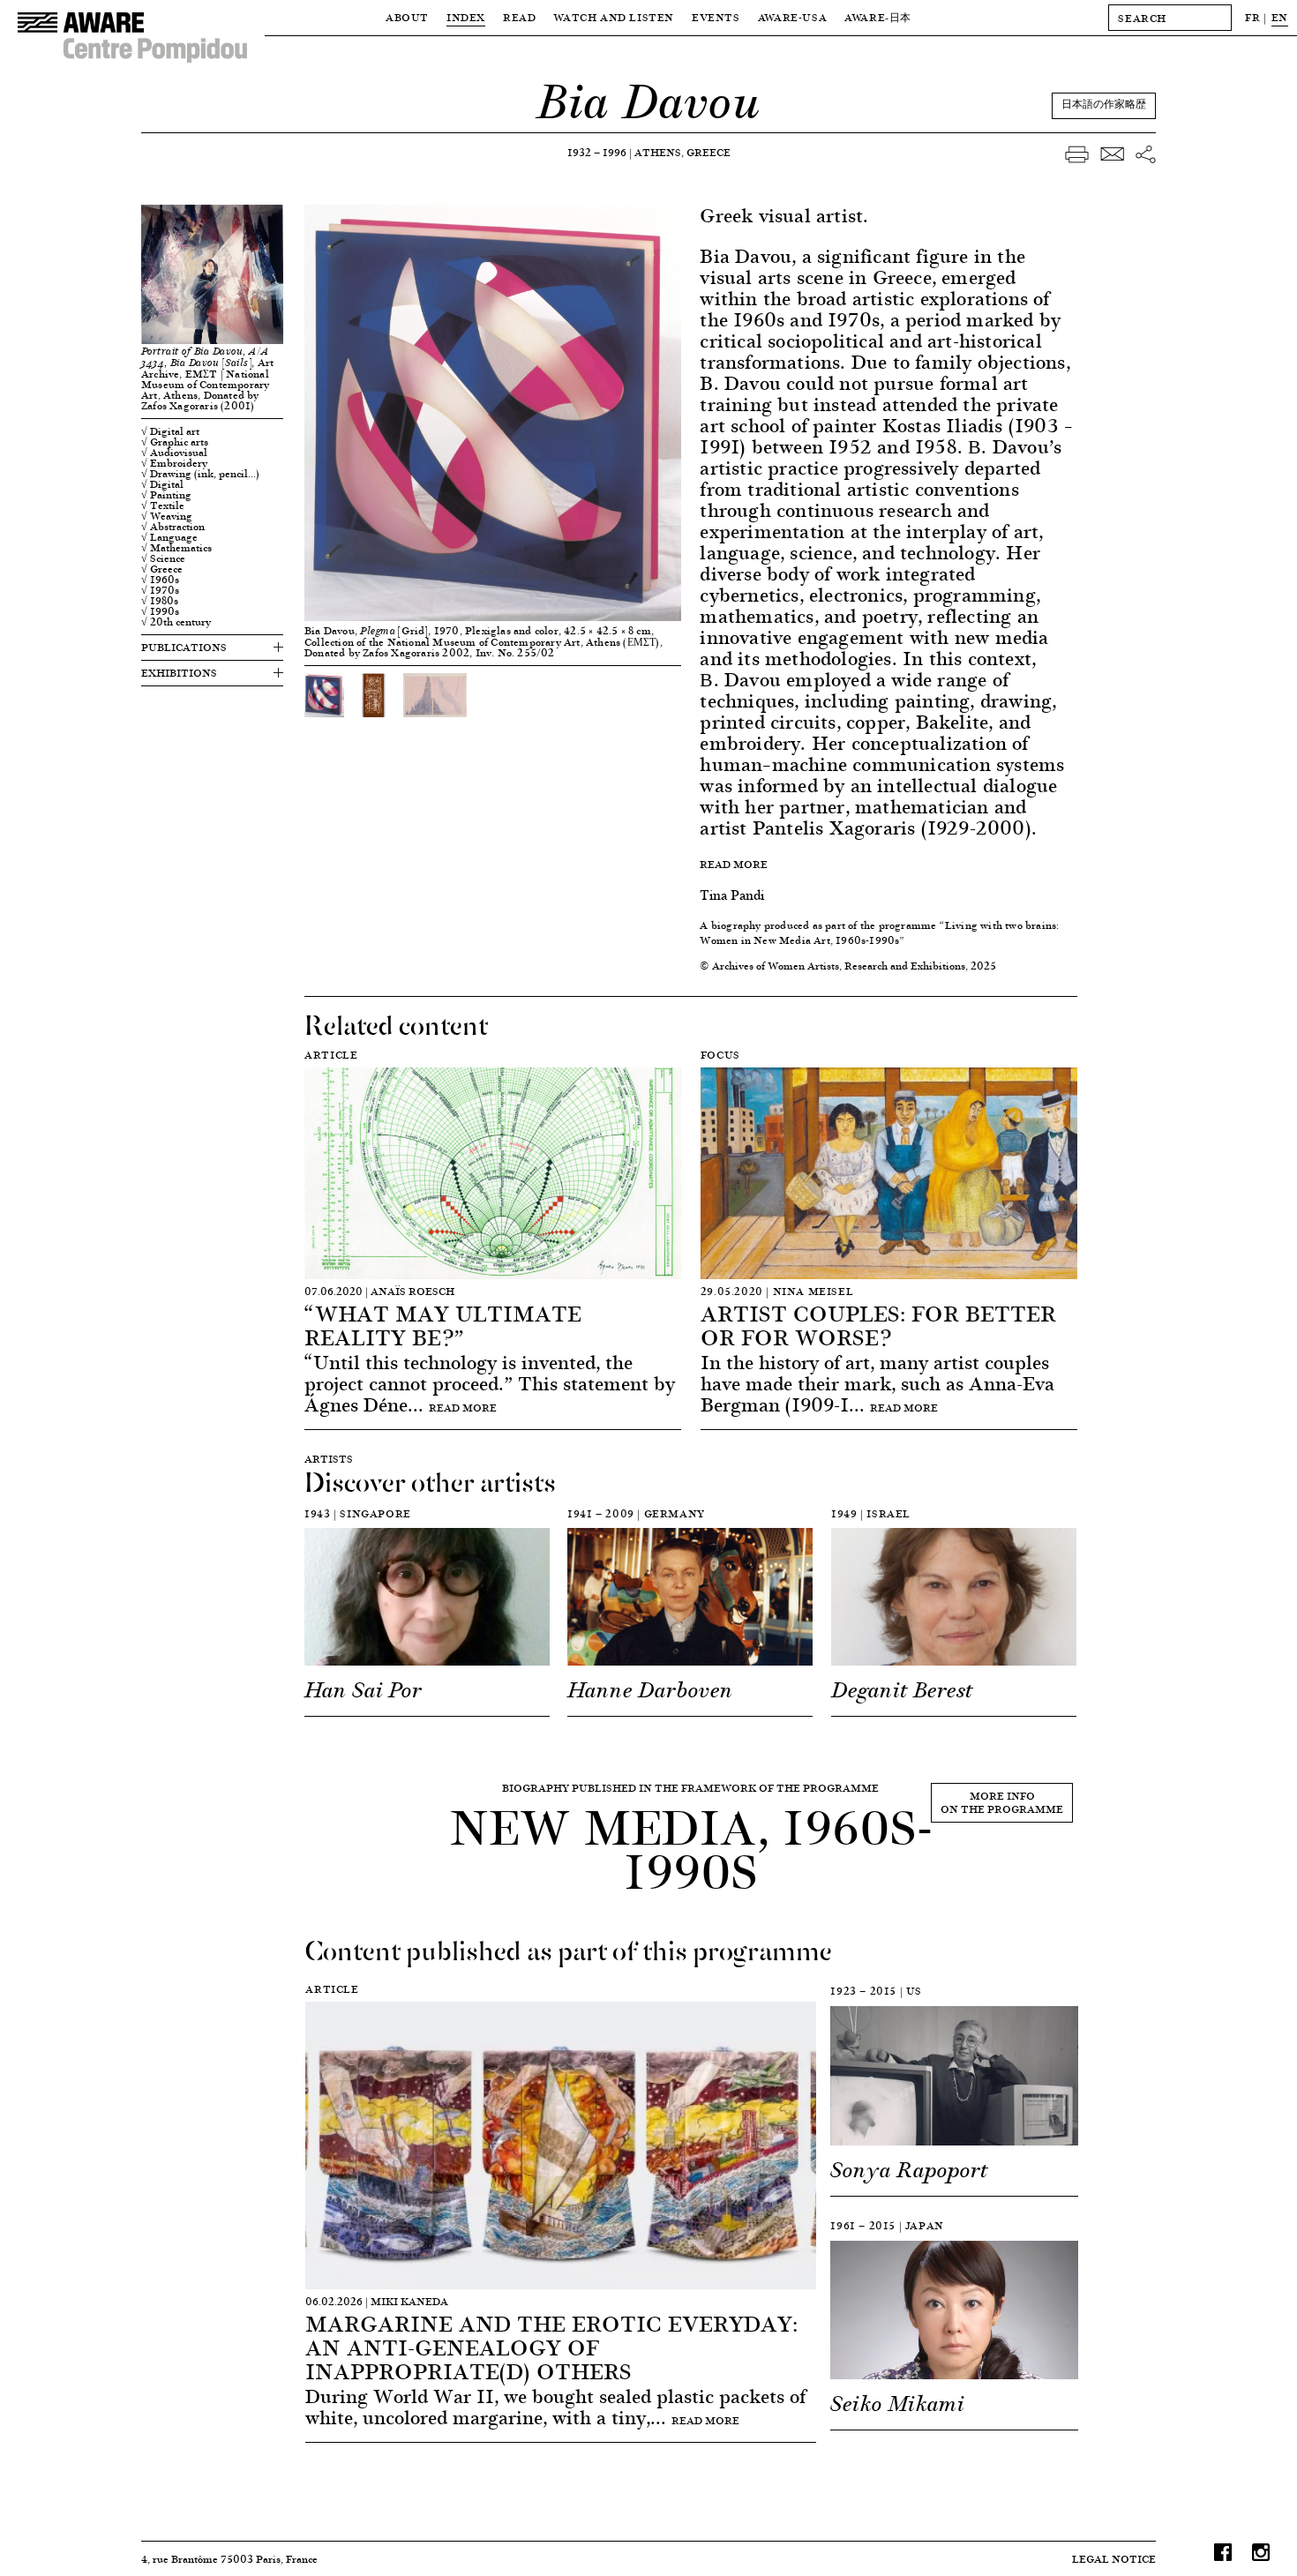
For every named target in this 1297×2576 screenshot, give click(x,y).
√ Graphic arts (175, 442)
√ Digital (162, 484)
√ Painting (166, 495)
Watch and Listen (614, 17)
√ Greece (162, 569)
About (407, 17)
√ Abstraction (173, 527)
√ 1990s (160, 611)
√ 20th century (176, 622)
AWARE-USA (792, 17)
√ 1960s (160, 580)
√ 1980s (160, 601)
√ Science (163, 558)
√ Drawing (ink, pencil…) (200, 474)
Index (466, 17)
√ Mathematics (176, 548)
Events (716, 17)
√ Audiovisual (174, 453)
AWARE (878, 17)
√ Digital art (170, 431)
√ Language (169, 537)
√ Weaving (167, 516)
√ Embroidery (174, 463)
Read (519, 17)
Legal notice (1114, 2559)
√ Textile (163, 505)
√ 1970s (160, 590)
